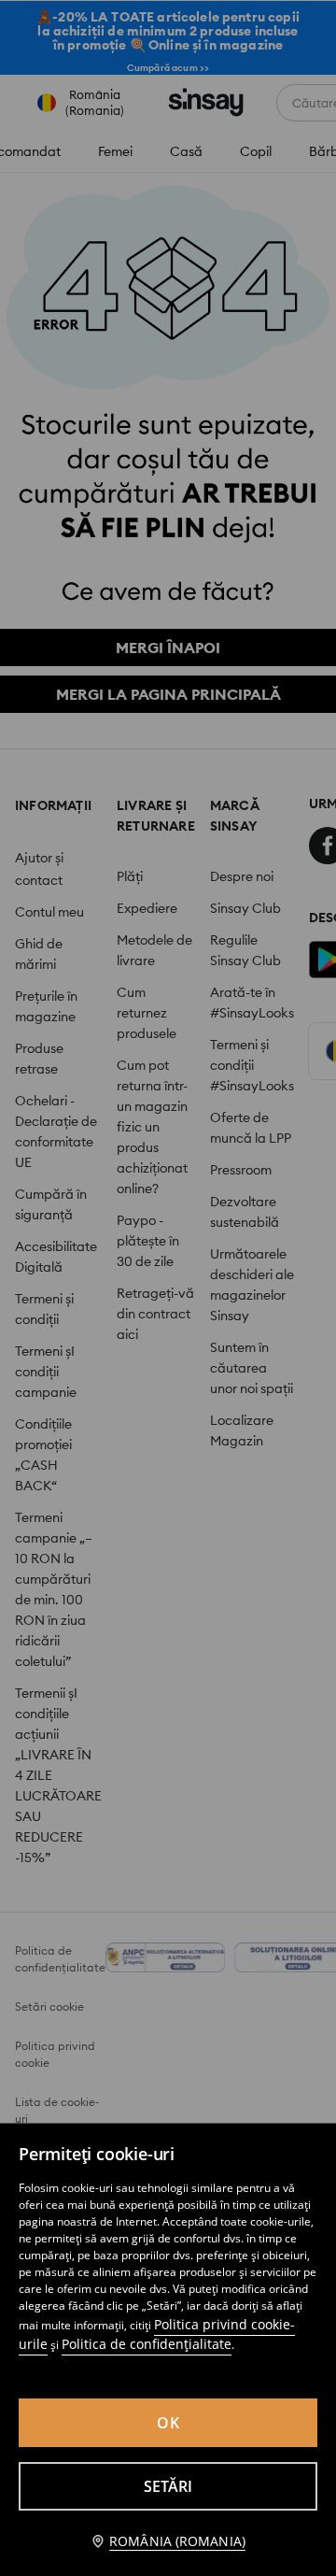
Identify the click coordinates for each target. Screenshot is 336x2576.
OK (168, 2423)
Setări (168, 2486)
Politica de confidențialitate (147, 2344)
